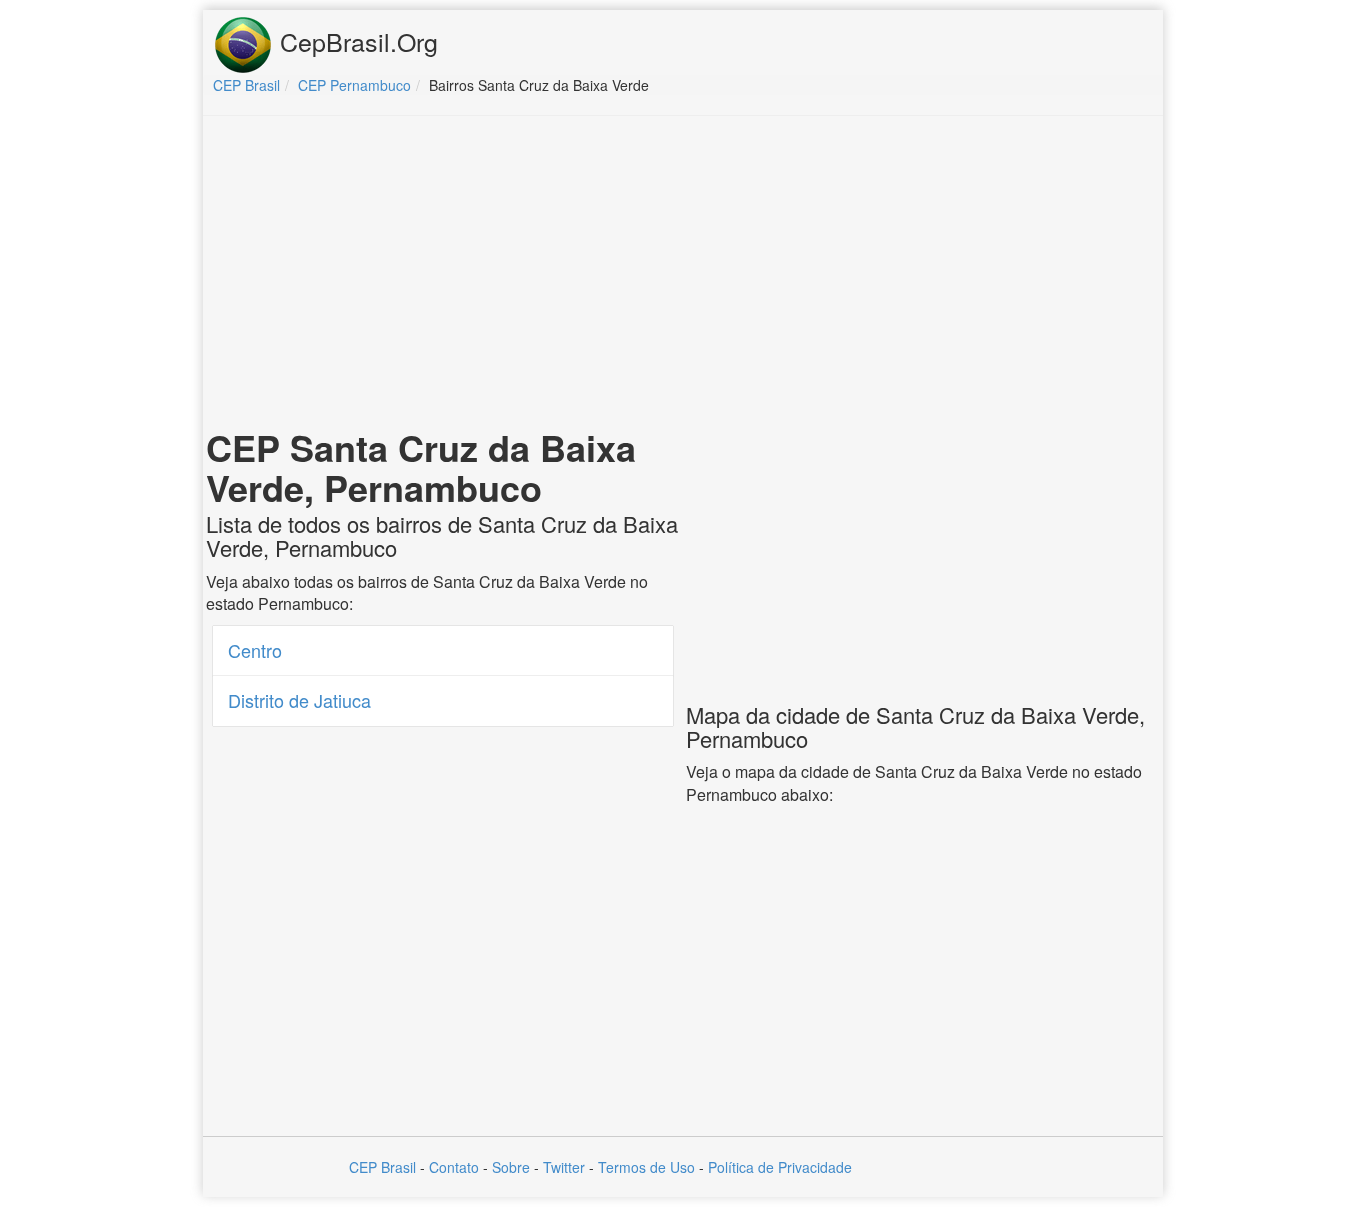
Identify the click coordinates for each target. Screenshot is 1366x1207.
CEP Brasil (382, 1167)
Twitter (564, 1167)
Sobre (511, 1167)
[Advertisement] (683, 276)
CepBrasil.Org (355, 41)
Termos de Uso (646, 1167)
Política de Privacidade (780, 1167)
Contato (454, 1167)
